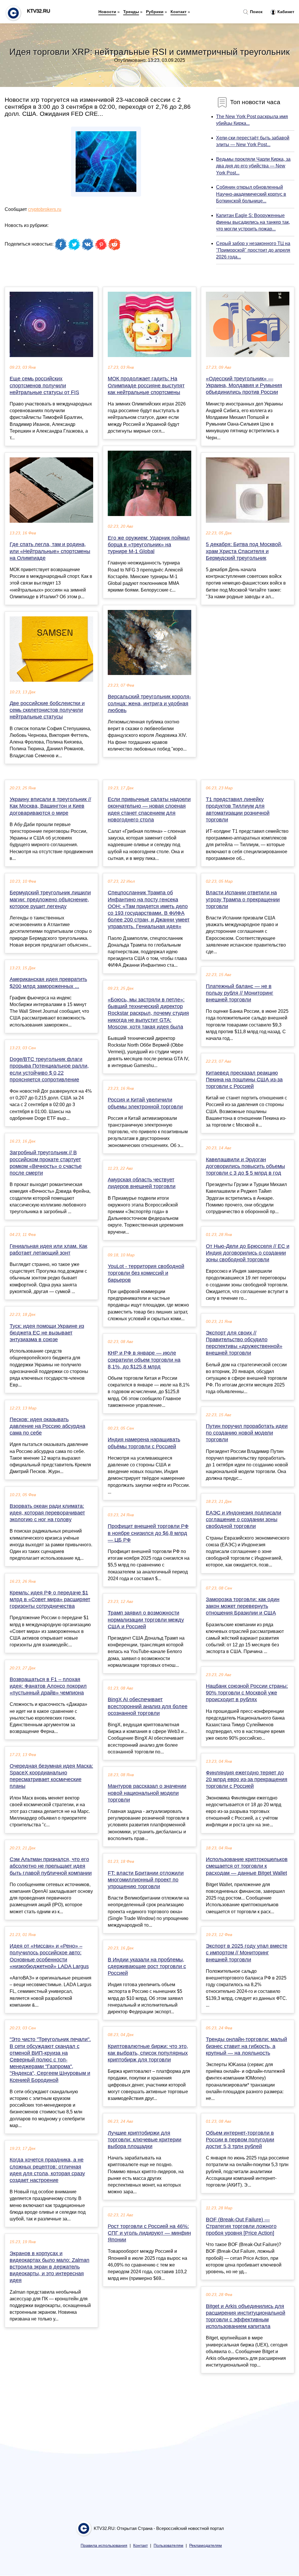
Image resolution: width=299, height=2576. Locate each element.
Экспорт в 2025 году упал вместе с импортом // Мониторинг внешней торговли (247, 1953)
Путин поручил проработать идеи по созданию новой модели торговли (247, 1433)
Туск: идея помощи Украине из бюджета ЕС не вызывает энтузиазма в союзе (47, 1333)
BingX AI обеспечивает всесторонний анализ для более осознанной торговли (148, 1706)
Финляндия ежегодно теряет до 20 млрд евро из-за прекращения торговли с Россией (247, 1779)
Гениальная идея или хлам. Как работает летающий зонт (48, 1249)
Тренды (131, 12)
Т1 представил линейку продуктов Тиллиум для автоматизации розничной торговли (238, 809)
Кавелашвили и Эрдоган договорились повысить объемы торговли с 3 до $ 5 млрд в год (245, 1166)
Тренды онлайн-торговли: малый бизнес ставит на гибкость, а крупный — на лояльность (246, 2046)
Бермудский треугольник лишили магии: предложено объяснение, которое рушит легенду (50, 899)
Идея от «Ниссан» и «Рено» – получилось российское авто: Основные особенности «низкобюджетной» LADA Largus (49, 1956)
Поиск (256, 12)
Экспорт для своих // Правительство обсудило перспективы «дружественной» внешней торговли (244, 1343)
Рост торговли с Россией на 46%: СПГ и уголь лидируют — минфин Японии (149, 2233)
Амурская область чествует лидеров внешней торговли (142, 1183)
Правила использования (104, 2546)
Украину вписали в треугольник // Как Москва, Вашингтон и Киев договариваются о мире (50, 806)
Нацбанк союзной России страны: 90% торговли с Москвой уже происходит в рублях (247, 1693)
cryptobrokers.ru (45, 209)
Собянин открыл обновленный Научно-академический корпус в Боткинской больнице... (251, 194)
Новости (107, 12)
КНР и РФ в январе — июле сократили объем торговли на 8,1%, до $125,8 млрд (144, 1360)
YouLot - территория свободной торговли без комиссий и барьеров (146, 1273)
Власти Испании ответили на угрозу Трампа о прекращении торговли (243, 899)
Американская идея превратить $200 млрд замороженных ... (48, 983)
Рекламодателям (206, 2546)
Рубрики (155, 12)
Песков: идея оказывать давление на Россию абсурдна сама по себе (47, 1426)
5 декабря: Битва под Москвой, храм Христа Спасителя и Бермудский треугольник (244, 551)
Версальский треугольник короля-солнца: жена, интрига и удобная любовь (149, 703)
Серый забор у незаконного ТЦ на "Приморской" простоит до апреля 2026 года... (253, 250)
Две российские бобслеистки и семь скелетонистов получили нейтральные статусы (47, 710)
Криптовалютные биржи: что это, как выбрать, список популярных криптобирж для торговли (148, 2053)
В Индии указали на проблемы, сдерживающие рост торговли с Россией (147, 1966)
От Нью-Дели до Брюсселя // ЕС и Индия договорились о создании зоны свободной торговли (248, 1253)
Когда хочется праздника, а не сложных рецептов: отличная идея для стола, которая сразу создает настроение (47, 2170)
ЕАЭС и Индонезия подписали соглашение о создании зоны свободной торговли (244, 1519)
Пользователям (168, 2546)
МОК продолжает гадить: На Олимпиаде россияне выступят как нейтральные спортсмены (146, 385)
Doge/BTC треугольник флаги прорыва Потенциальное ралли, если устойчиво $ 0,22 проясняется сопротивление (49, 1069)
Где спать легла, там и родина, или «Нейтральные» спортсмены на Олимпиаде (50, 551)
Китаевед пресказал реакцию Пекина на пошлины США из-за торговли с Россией (244, 1080)
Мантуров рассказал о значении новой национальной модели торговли (147, 1793)
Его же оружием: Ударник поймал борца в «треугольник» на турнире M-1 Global (149, 545)
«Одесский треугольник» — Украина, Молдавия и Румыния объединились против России (244, 385)
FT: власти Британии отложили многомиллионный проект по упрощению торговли (146, 1880)
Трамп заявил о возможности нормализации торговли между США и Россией (146, 1620)
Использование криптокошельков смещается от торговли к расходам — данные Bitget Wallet (247, 1866)
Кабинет (285, 12)
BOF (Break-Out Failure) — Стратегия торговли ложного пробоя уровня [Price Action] (241, 2226)
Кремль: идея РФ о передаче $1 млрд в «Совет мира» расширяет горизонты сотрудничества (50, 1599)
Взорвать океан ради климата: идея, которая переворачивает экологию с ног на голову (47, 1513)
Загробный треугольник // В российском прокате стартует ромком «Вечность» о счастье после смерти (46, 1163)
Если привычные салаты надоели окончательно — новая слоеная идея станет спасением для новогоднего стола (149, 809)
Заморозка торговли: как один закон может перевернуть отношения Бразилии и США (243, 1606)
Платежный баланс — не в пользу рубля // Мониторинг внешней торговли (240, 993)
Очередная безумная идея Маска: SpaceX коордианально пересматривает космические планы (51, 1776)
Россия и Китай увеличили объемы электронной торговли (145, 1103)
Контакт (179, 12)
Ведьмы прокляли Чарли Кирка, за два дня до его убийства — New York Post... (253, 166)
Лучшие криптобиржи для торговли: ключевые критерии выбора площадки (145, 2140)
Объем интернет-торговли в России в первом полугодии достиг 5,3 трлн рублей (240, 2140)
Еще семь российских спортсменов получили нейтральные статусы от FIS (44, 385)
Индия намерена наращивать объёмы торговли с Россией (144, 1443)
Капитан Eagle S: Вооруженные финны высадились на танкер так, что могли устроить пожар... (253, 222)
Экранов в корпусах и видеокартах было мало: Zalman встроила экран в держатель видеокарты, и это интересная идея (49, 2267)
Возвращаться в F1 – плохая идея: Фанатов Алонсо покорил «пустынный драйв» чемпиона (48, 1686)
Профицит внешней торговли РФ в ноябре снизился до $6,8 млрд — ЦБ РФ (148, 1533)
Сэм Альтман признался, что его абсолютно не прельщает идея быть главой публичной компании (51, 1866)
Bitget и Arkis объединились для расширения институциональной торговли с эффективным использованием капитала (246, 2316)
